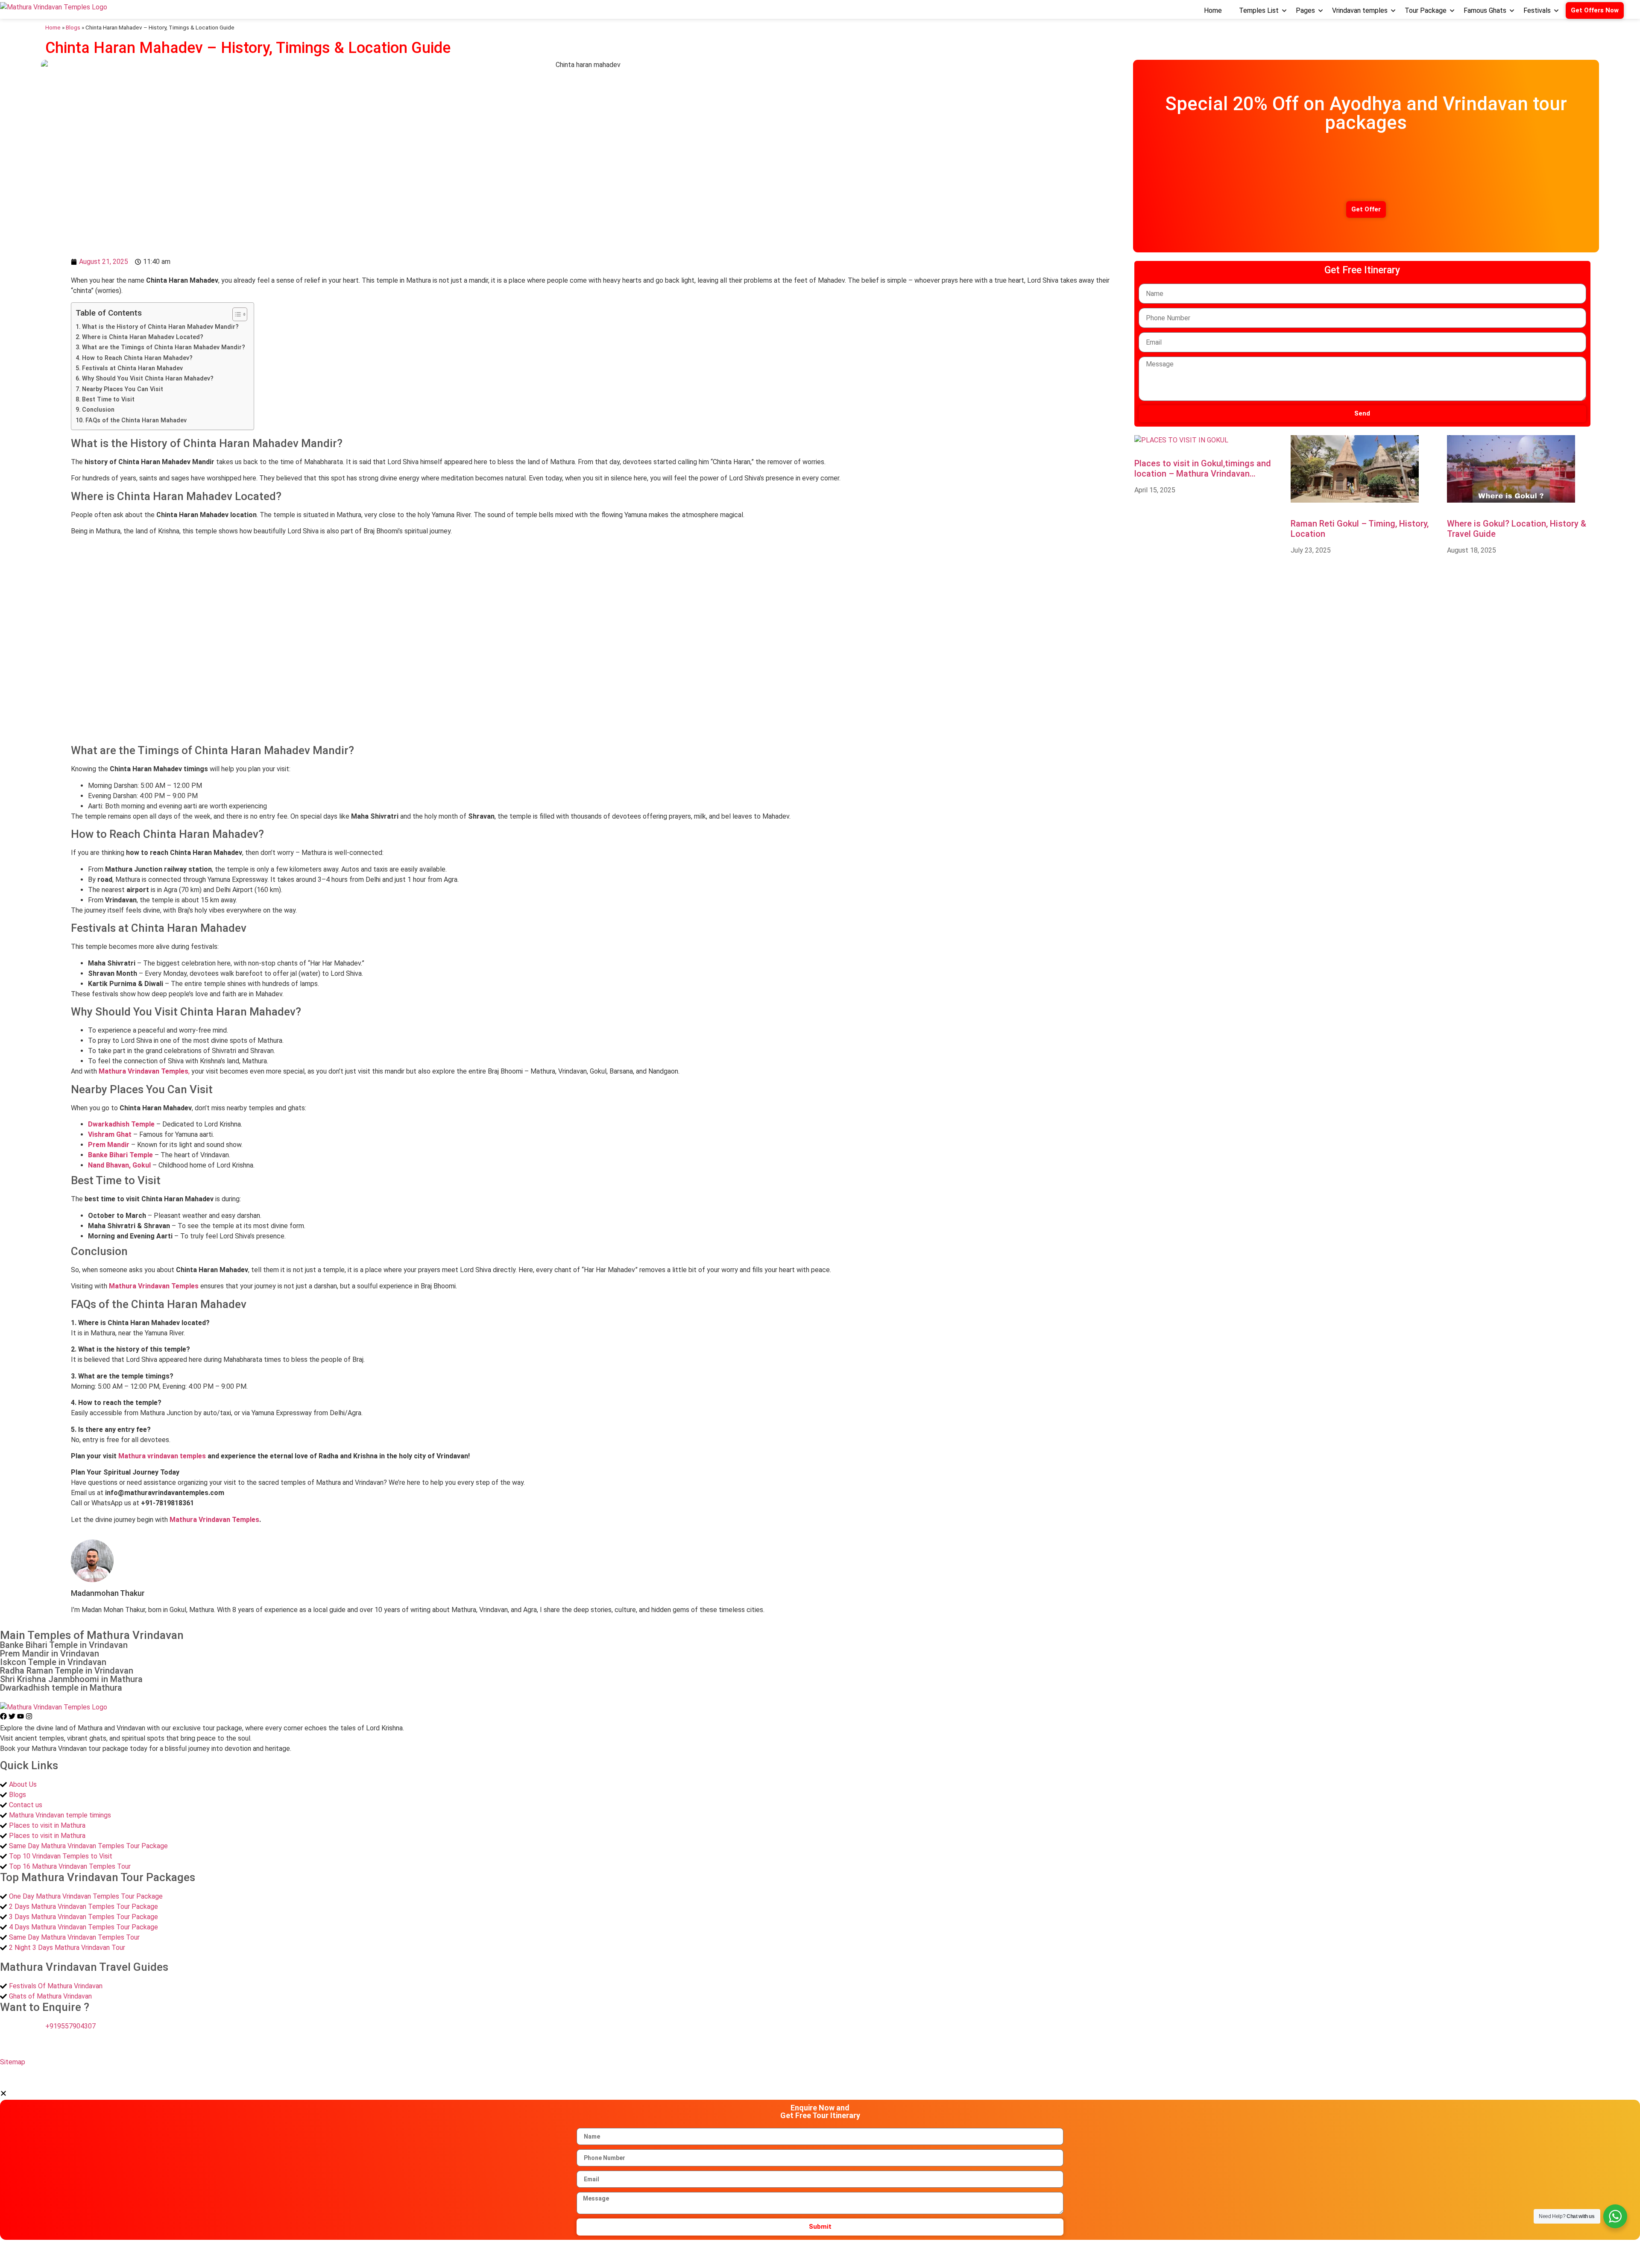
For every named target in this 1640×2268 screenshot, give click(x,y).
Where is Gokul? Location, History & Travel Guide (1517, 529)
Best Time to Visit (108, 399)
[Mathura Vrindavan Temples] (54, 7)
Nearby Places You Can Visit (123, 389)
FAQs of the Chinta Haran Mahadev (136, 420)
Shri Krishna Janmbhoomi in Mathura (71, 1679)
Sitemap (13, 2062)
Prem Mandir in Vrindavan (50, 1653)
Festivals (1537, 11)
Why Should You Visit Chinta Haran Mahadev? (148, 379)
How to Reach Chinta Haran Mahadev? (137, 358)
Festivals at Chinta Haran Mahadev (132, 368)
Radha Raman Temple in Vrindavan (67, 1671)
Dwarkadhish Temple (121, 1124)
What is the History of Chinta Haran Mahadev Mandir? (160, 327)
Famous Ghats (1485, 11)
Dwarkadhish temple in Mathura (61, 1688)
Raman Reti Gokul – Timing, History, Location (1360, 529)
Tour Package (1426, 11)
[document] (820, 2164)
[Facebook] (4, 1717)
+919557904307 (70, 2026)
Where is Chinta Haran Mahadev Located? (143, 337)
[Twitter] (13, 1717)
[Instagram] (29, 1717)
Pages (1305, 11)
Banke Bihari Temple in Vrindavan (64, 1645)
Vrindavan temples (1360, 11)
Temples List (1259, 11)
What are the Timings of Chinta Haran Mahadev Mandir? (164, 347)
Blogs (73, 27)
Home (1213, 11)
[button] (3, 2094)
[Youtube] (21, 1717)
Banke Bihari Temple (120, 1155)
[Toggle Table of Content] (236, 314)
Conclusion (98, 410)
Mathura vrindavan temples (162, 1456)
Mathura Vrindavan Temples (214, 1520)
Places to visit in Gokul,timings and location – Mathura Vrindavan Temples (1203, 468)
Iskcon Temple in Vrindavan (53, 1662)
